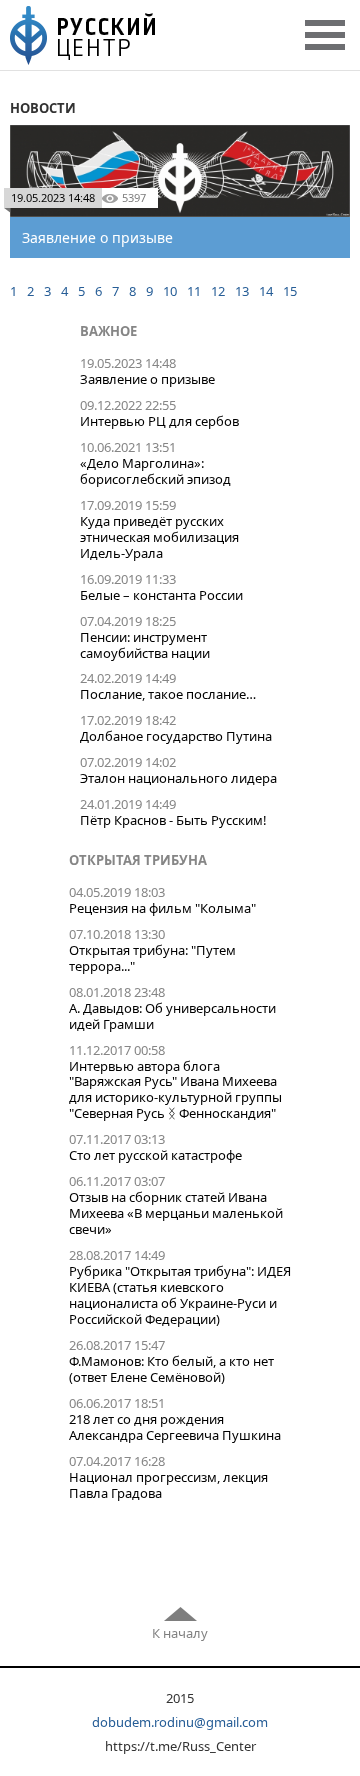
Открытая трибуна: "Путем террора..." (152, 958)
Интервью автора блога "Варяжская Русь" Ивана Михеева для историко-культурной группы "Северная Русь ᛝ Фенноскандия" (175, 1090)
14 (266, 291)
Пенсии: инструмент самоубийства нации (145, 645)
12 (218, 291)
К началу (180, 1632)
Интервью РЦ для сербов (159, 421)
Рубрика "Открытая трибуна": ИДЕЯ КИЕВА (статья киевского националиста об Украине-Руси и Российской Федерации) (180, 1295)
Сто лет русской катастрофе (155, 1155)
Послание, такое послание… (168, 694)
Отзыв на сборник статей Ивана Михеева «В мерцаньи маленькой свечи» (176, 1213)
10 (170, 291)
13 (242, 291)
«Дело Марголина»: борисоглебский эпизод (155, 471)
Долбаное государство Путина (176, 736)
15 (290, 291)
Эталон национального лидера (178, 778)
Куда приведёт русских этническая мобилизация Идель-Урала (159, 537)
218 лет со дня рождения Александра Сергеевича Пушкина (175, 1427)
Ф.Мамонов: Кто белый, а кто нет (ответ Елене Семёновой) (171, 1369)
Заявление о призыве (147, 379)
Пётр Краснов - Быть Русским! (173, 820)
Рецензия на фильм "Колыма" (162, 908)
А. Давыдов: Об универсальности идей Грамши (172, 1016)
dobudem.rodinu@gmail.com (180, 1722)
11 (194, 291)
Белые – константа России (161, 595)
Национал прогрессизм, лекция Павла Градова (168, 1485)
